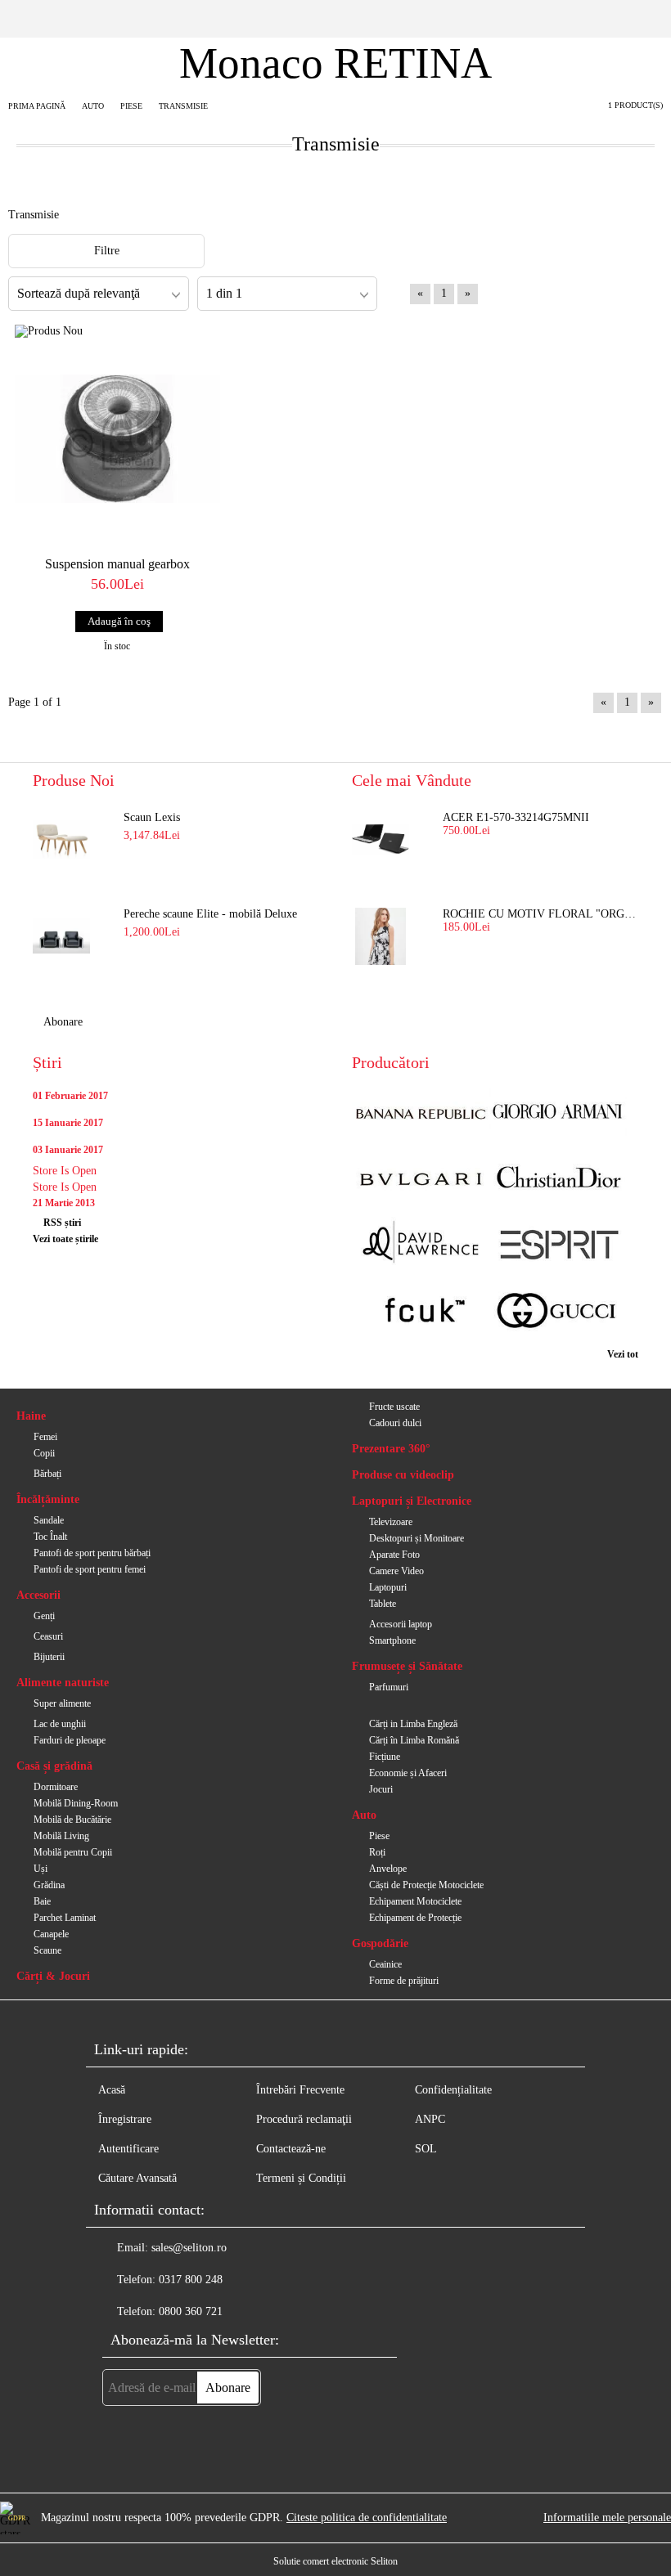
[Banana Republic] (421, 1113)
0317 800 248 (191, 2280)
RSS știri (62, 1223)
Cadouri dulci (395, 1423)
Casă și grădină (54, 1766)
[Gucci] (558, 1312)
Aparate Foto (394, 1555)
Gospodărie (380, 1943)
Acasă (112, 2090)
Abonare (63, 1022)
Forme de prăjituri (404, 1981)
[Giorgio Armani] (558, 1113)
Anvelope (388, 1869)
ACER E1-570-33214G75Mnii (516, 817)
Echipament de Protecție (415, 1918)
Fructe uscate (394, 1407)
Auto (364, 1815)
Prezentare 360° (391, 1449)
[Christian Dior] (558, 1180)
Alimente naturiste (63, 1683)
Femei (45, 1437)
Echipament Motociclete (415, 1901)
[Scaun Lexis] (61, 840)
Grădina (49, 1885)
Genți (44, 1616)
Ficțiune (385, 1757)
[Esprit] (558, 1246)
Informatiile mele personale (607, 2518)
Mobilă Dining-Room (76, 1803)
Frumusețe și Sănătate (407, 1666)
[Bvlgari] (421, 1180)
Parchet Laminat (65, 1918)
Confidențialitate (453, 2090)
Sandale (49, 1520)
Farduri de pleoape (70, 1740)
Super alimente (62, 1703)
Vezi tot (623, 1354)
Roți (377, 1852)
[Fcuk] (421, 1312)
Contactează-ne (291, 2149)
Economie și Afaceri (408, 1773)
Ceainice (385, 1964)
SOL (426, 2149)
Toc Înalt (50, 1537)
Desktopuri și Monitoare (417, 1538)
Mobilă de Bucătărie (72, 1820)
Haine (31, 1416)
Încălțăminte (48, 1499)
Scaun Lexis (152, 817)
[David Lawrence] (421, 1246)
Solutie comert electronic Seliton (335, 2561)
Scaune (47, 1950)
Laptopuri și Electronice (412, 1501)
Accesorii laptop (401, 1624)
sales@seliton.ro (189, 2248)
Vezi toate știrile (65, 1239)
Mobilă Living (61, 1836)
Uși (41, 1869)
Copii (44, 1453)
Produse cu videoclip (403, 1475)
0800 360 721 (191, 2311)
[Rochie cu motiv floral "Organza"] (381, 936)
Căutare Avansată (137, 2178)
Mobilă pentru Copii (73, 1852)
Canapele (51, 1934)
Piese (379, 1836)
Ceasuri (48, 1636)
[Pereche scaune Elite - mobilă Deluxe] (61, 936)
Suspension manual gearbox (117, 564)
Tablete (383, 1604)
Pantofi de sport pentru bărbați (92, 1553)
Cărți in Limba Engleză (413, 1724)
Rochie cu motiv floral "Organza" (540, 914)
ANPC (430, 2119)
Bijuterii (49, 1657)
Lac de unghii (60, 1724)
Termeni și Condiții (301, 2178)
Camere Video (396, 1571)
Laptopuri (388, 1587)
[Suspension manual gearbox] (117, 439)
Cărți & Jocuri (53, 1976)
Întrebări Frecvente (300, 2090)
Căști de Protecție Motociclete (426, 1885)
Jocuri (381, 1789)
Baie (42, 1901)
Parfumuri (389, 1687)
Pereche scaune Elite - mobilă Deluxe (210, 914)
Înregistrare (125, 2119)
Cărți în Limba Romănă (414, 1740)
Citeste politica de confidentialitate (367, 2518)
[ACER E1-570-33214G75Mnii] (381, 840)
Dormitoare (56, 1787)
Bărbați (47, 1474)
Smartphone (392, 1640)
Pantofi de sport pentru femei (90, 1569)
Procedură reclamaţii (304, 2119)
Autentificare (128, 2149)
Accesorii (38, 1595)
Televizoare (391, 1522)
